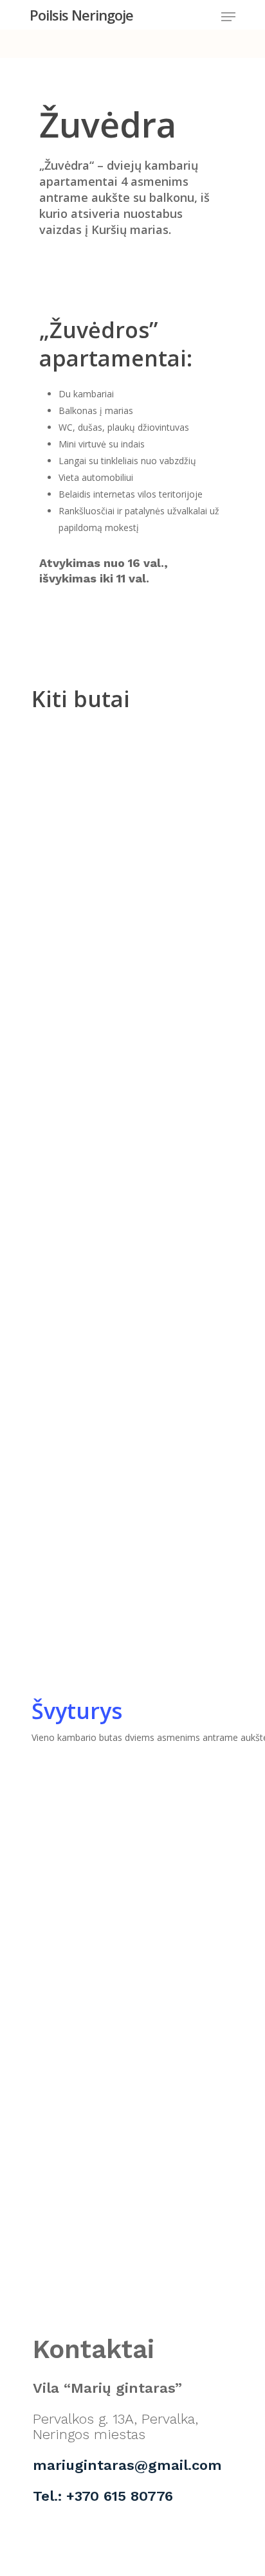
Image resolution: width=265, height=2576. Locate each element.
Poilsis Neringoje (81, 15)
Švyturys (77, 1711)
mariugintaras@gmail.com (127, 2465)
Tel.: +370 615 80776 (103, 2496)
